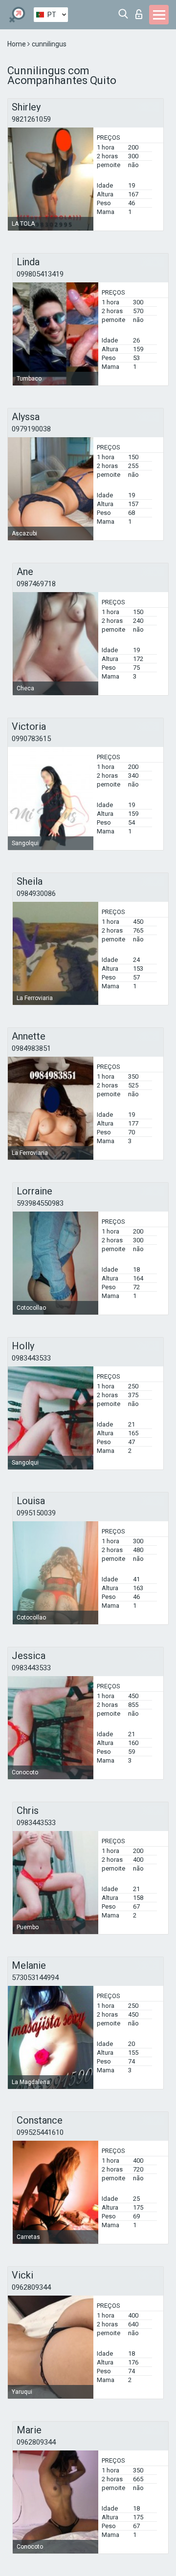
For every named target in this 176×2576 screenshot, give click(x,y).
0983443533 (31, 1358)
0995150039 (36, 1513)
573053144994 (35, 1978)
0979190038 (31, 429)
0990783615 (31, 739)
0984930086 (36, 894)
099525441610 (40, 2132)
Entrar (141, 11)
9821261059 (31, 119)
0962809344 (31, 2287)
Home (17, 44)
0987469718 (36, 584)
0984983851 (31, 1048)
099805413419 (40, 274)
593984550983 (40, 1203)
